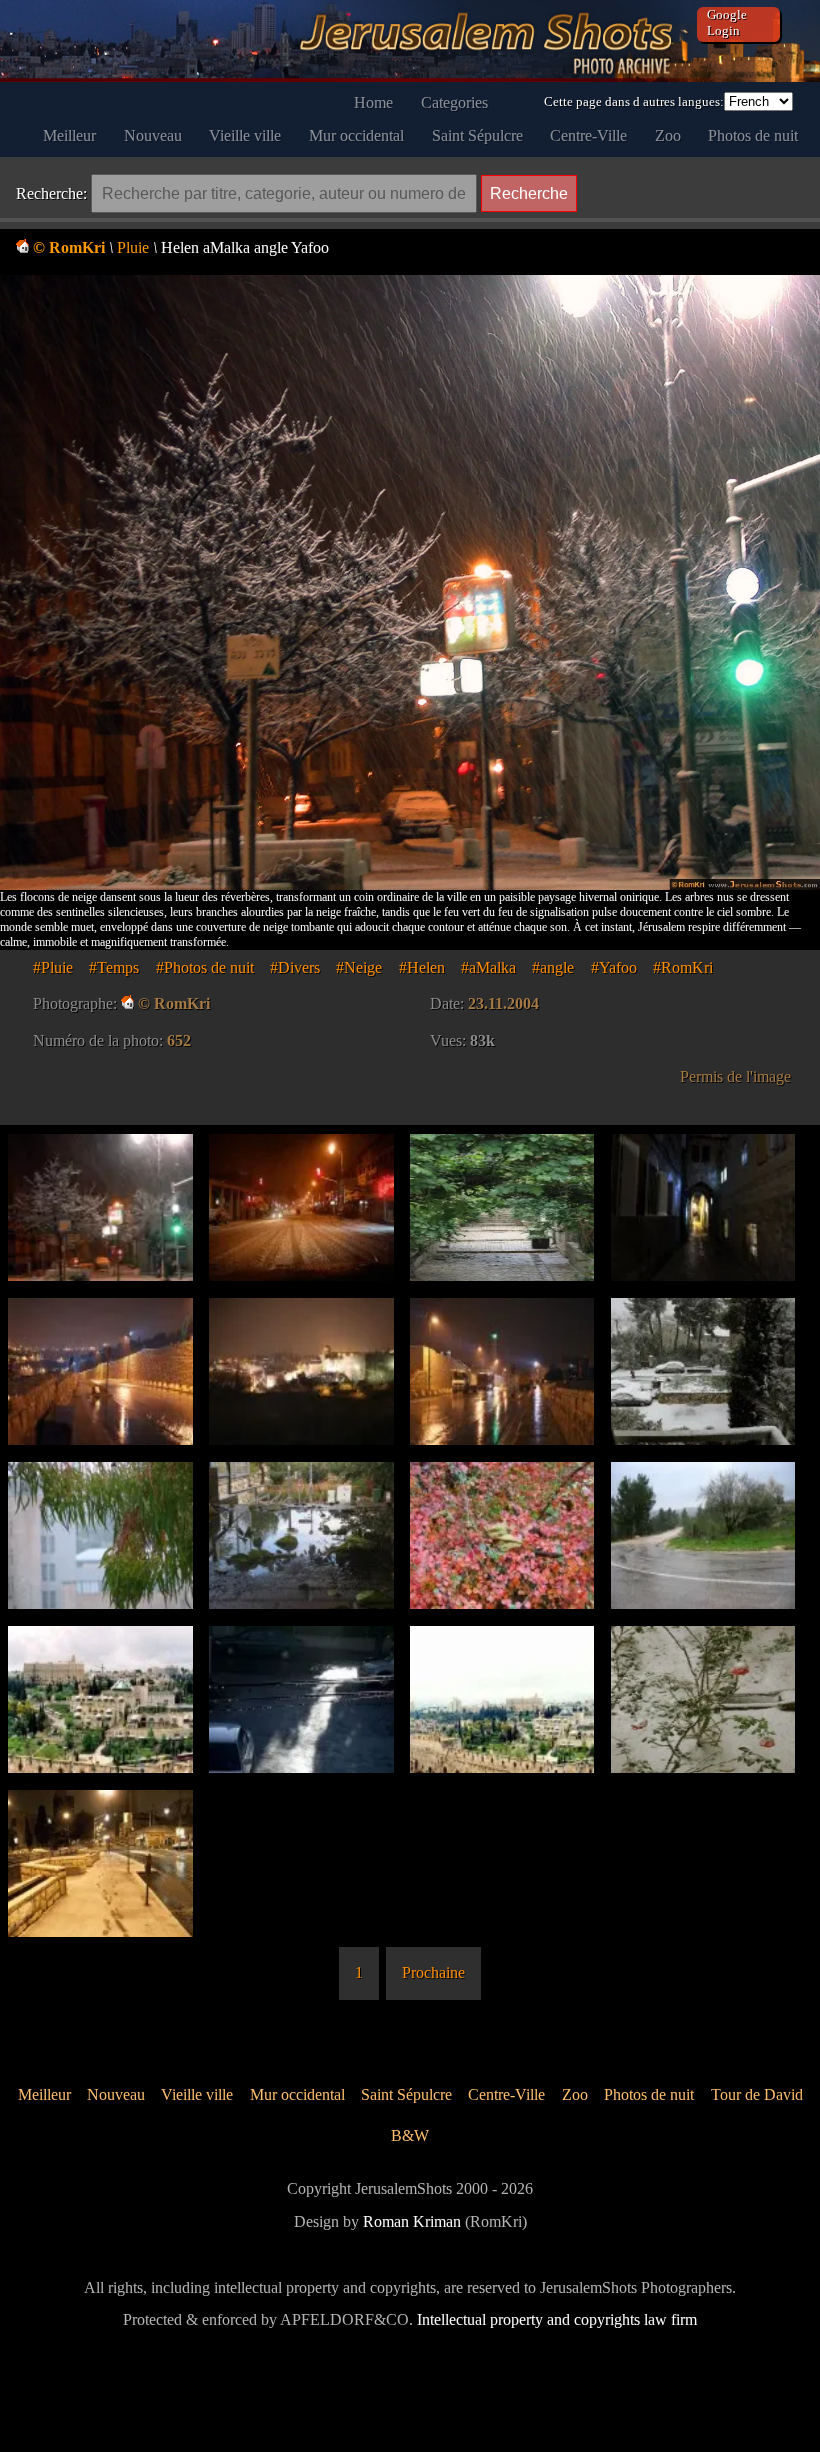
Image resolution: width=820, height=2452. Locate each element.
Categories (454, 102)
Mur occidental (356, 135)
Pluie (133, 247)
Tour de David (757, 2094)
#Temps (114, 967)
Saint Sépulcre (477, 135)
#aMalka (488, 967)
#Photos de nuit (205, 967)
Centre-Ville (588, 135)
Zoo (668, 135)
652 (179, 1040)
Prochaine (433, 1972)
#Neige (359, 967)
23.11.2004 (503, 1003)
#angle (553, 967)
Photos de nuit (753, 135)
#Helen (422, 967)
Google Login (727, 22)
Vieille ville (245, 135)
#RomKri (683, 967)
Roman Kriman (412, 2221)
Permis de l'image (735, 1076)
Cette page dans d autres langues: (634, 101)
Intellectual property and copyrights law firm (557, 2319)
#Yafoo (614, 967)
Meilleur (69, 135)
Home (373, 102)
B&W (410, 2135)
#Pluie (53, 967)
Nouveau (153, 135)
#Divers (295, 967)
